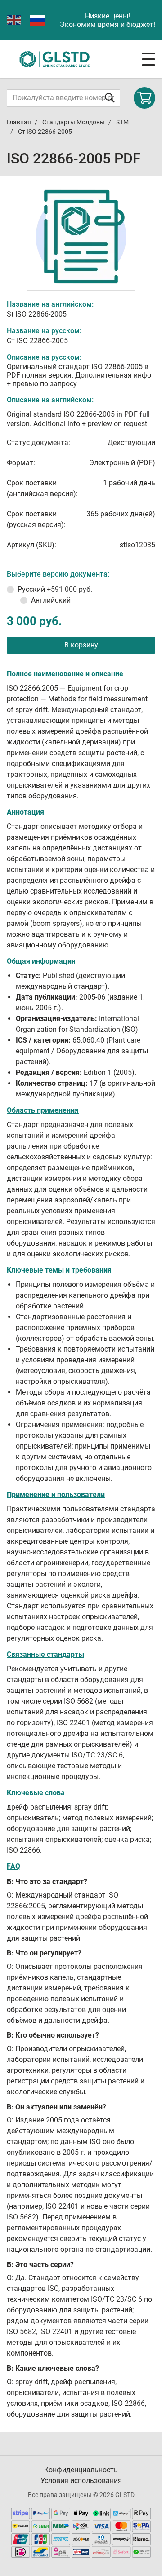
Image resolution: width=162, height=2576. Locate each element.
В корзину (81, 645)
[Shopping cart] (144, 98)
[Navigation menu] (148, 59)
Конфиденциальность (81, 2470)
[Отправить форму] (110, 98)
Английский (51, 600)
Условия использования (81, 2481)
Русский (55, 589)
